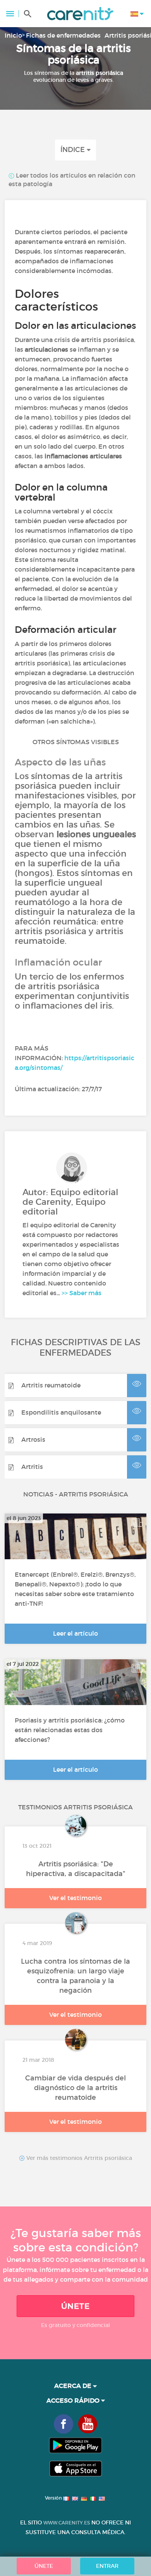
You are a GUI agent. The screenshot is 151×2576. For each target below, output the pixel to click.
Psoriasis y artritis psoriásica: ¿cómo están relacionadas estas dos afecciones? (70, 1730)
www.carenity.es (67, 2523)
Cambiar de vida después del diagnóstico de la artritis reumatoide (75, 2088)
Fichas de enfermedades (63, 35)
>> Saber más (82, 1293)
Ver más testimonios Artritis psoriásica (78, 2158)
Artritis (32, 1467)
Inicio (13, 35)
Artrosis (33, 1439)
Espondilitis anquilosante (61, 1412)
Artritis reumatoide (51, 1385)
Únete (75, 2306)
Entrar (107, 2566)
